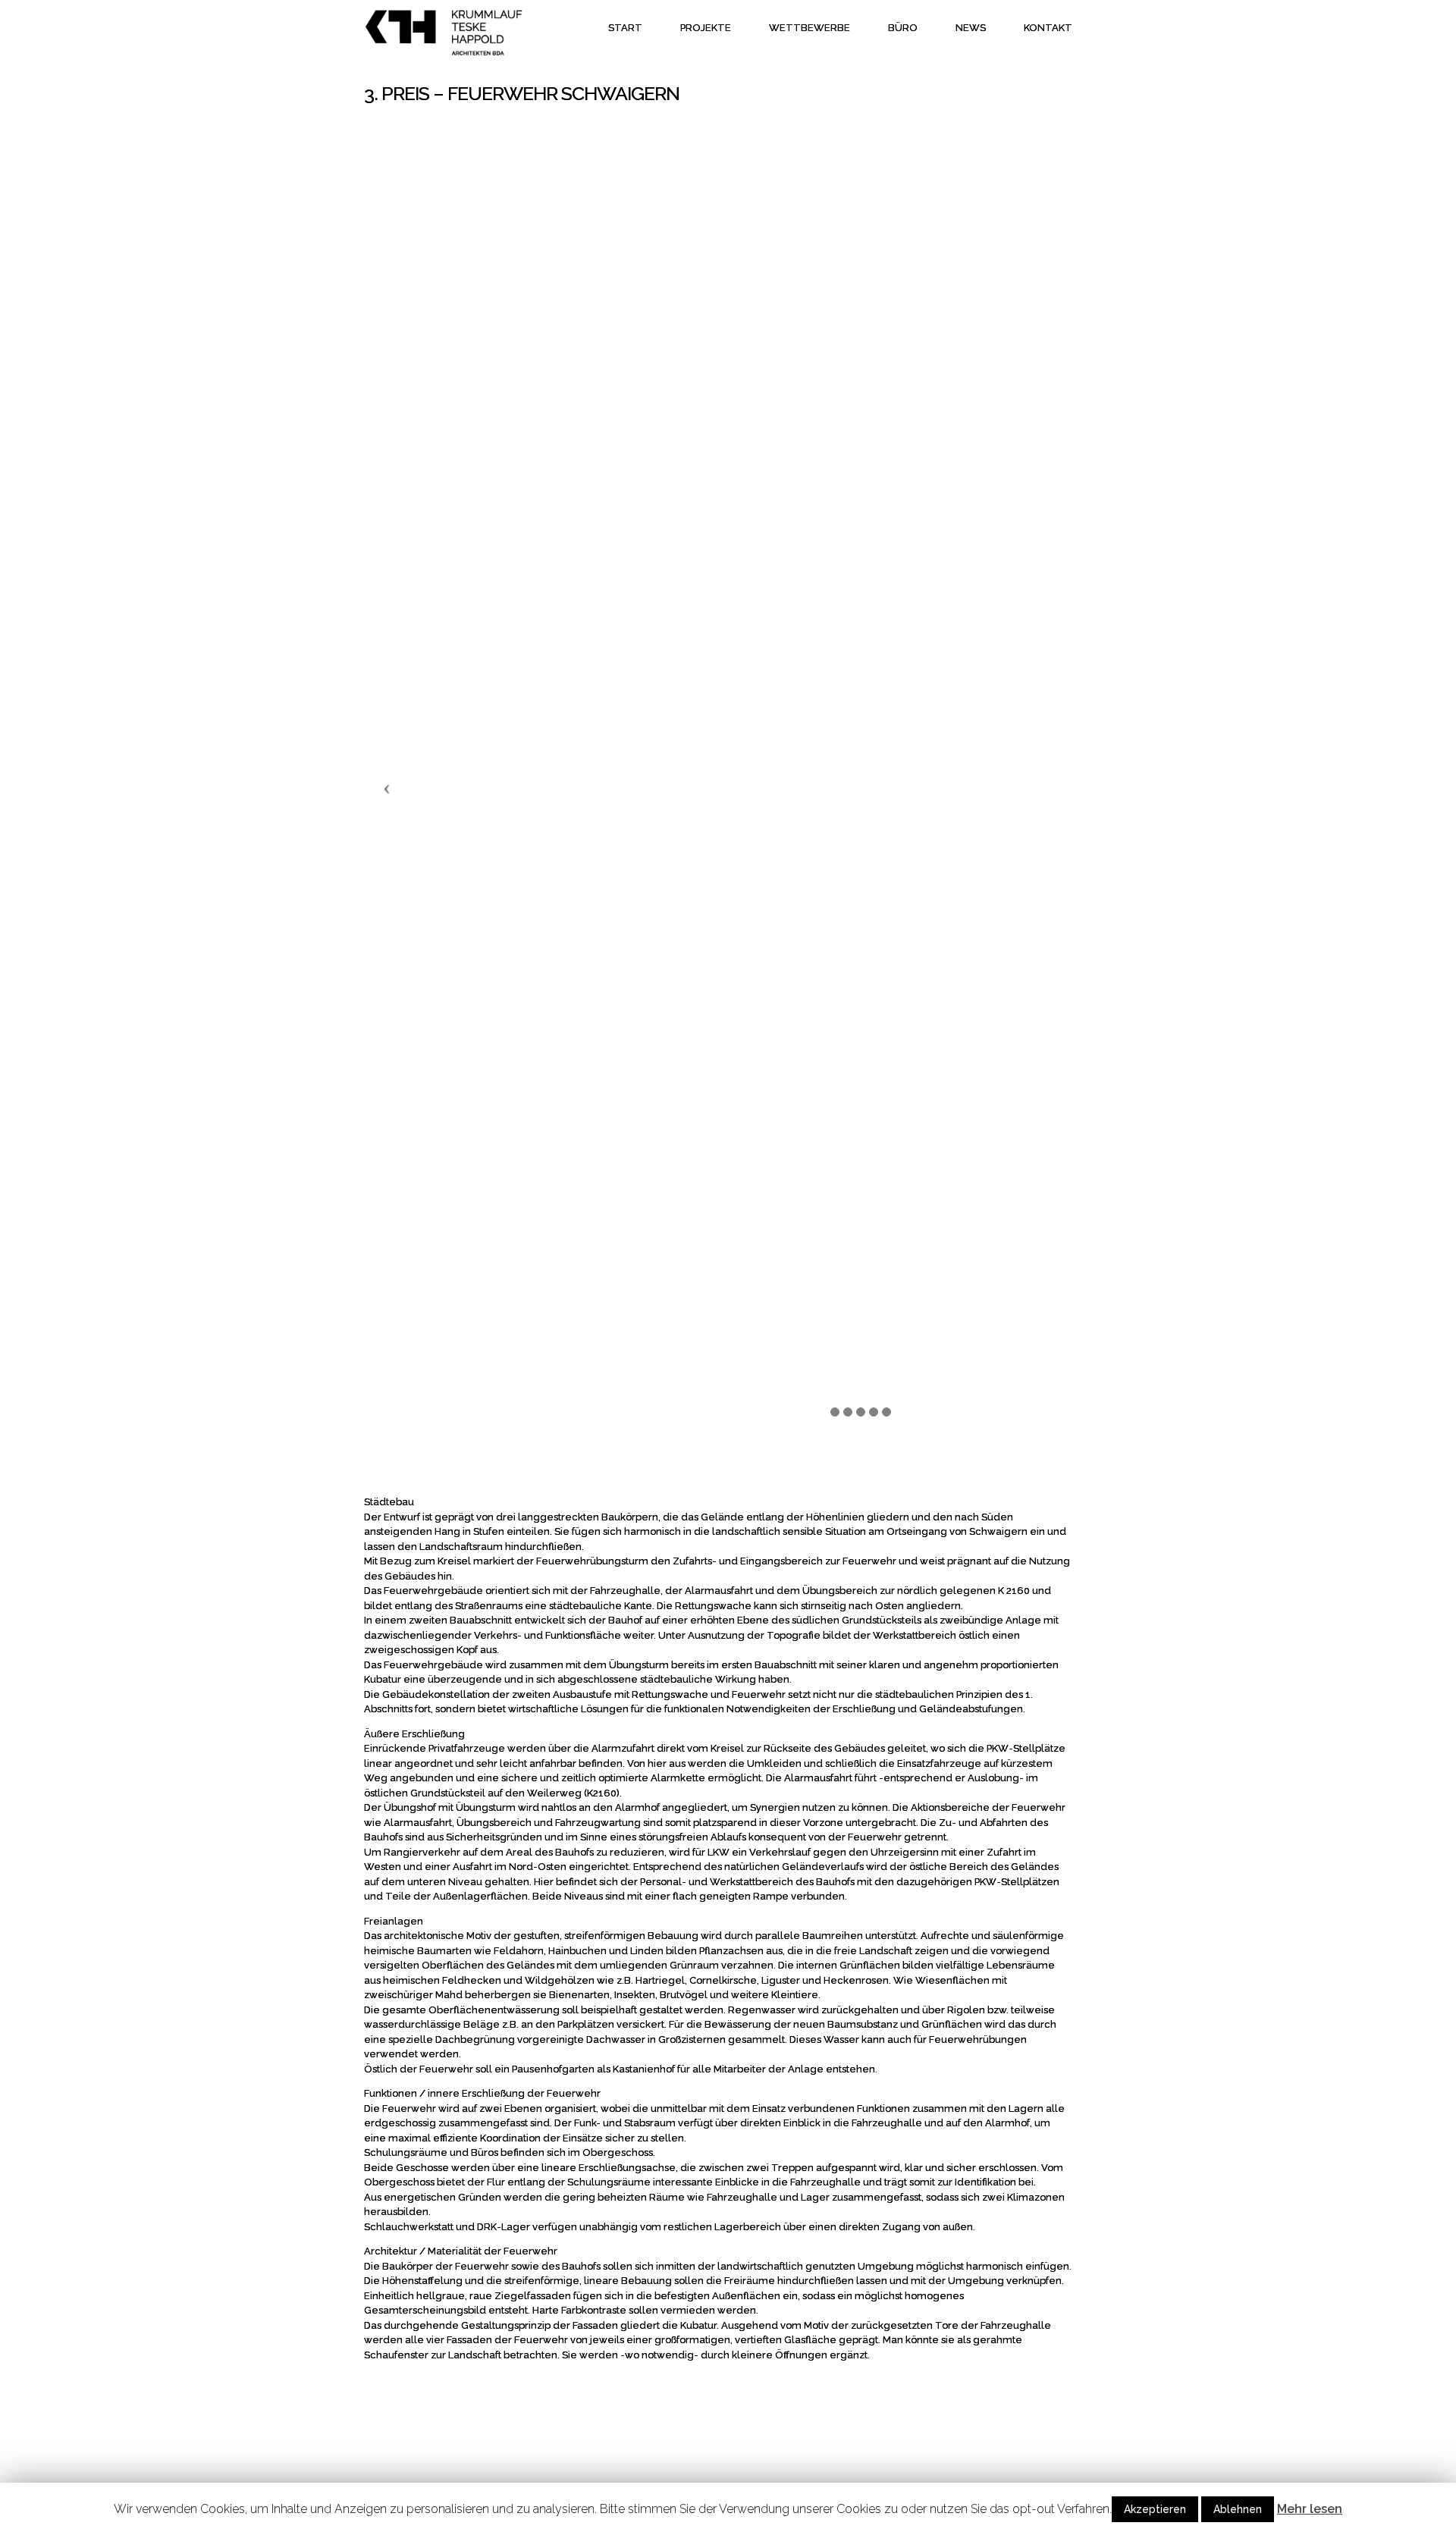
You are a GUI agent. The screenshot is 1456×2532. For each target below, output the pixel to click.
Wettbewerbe (810, 28)
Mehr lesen (1310, 2509)
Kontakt (1048, 28)
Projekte (706, 28)
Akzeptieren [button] (1155, 2509)
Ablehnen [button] (1238, 2509)
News (971, 28)
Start (625, 28)
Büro (903, 28)
